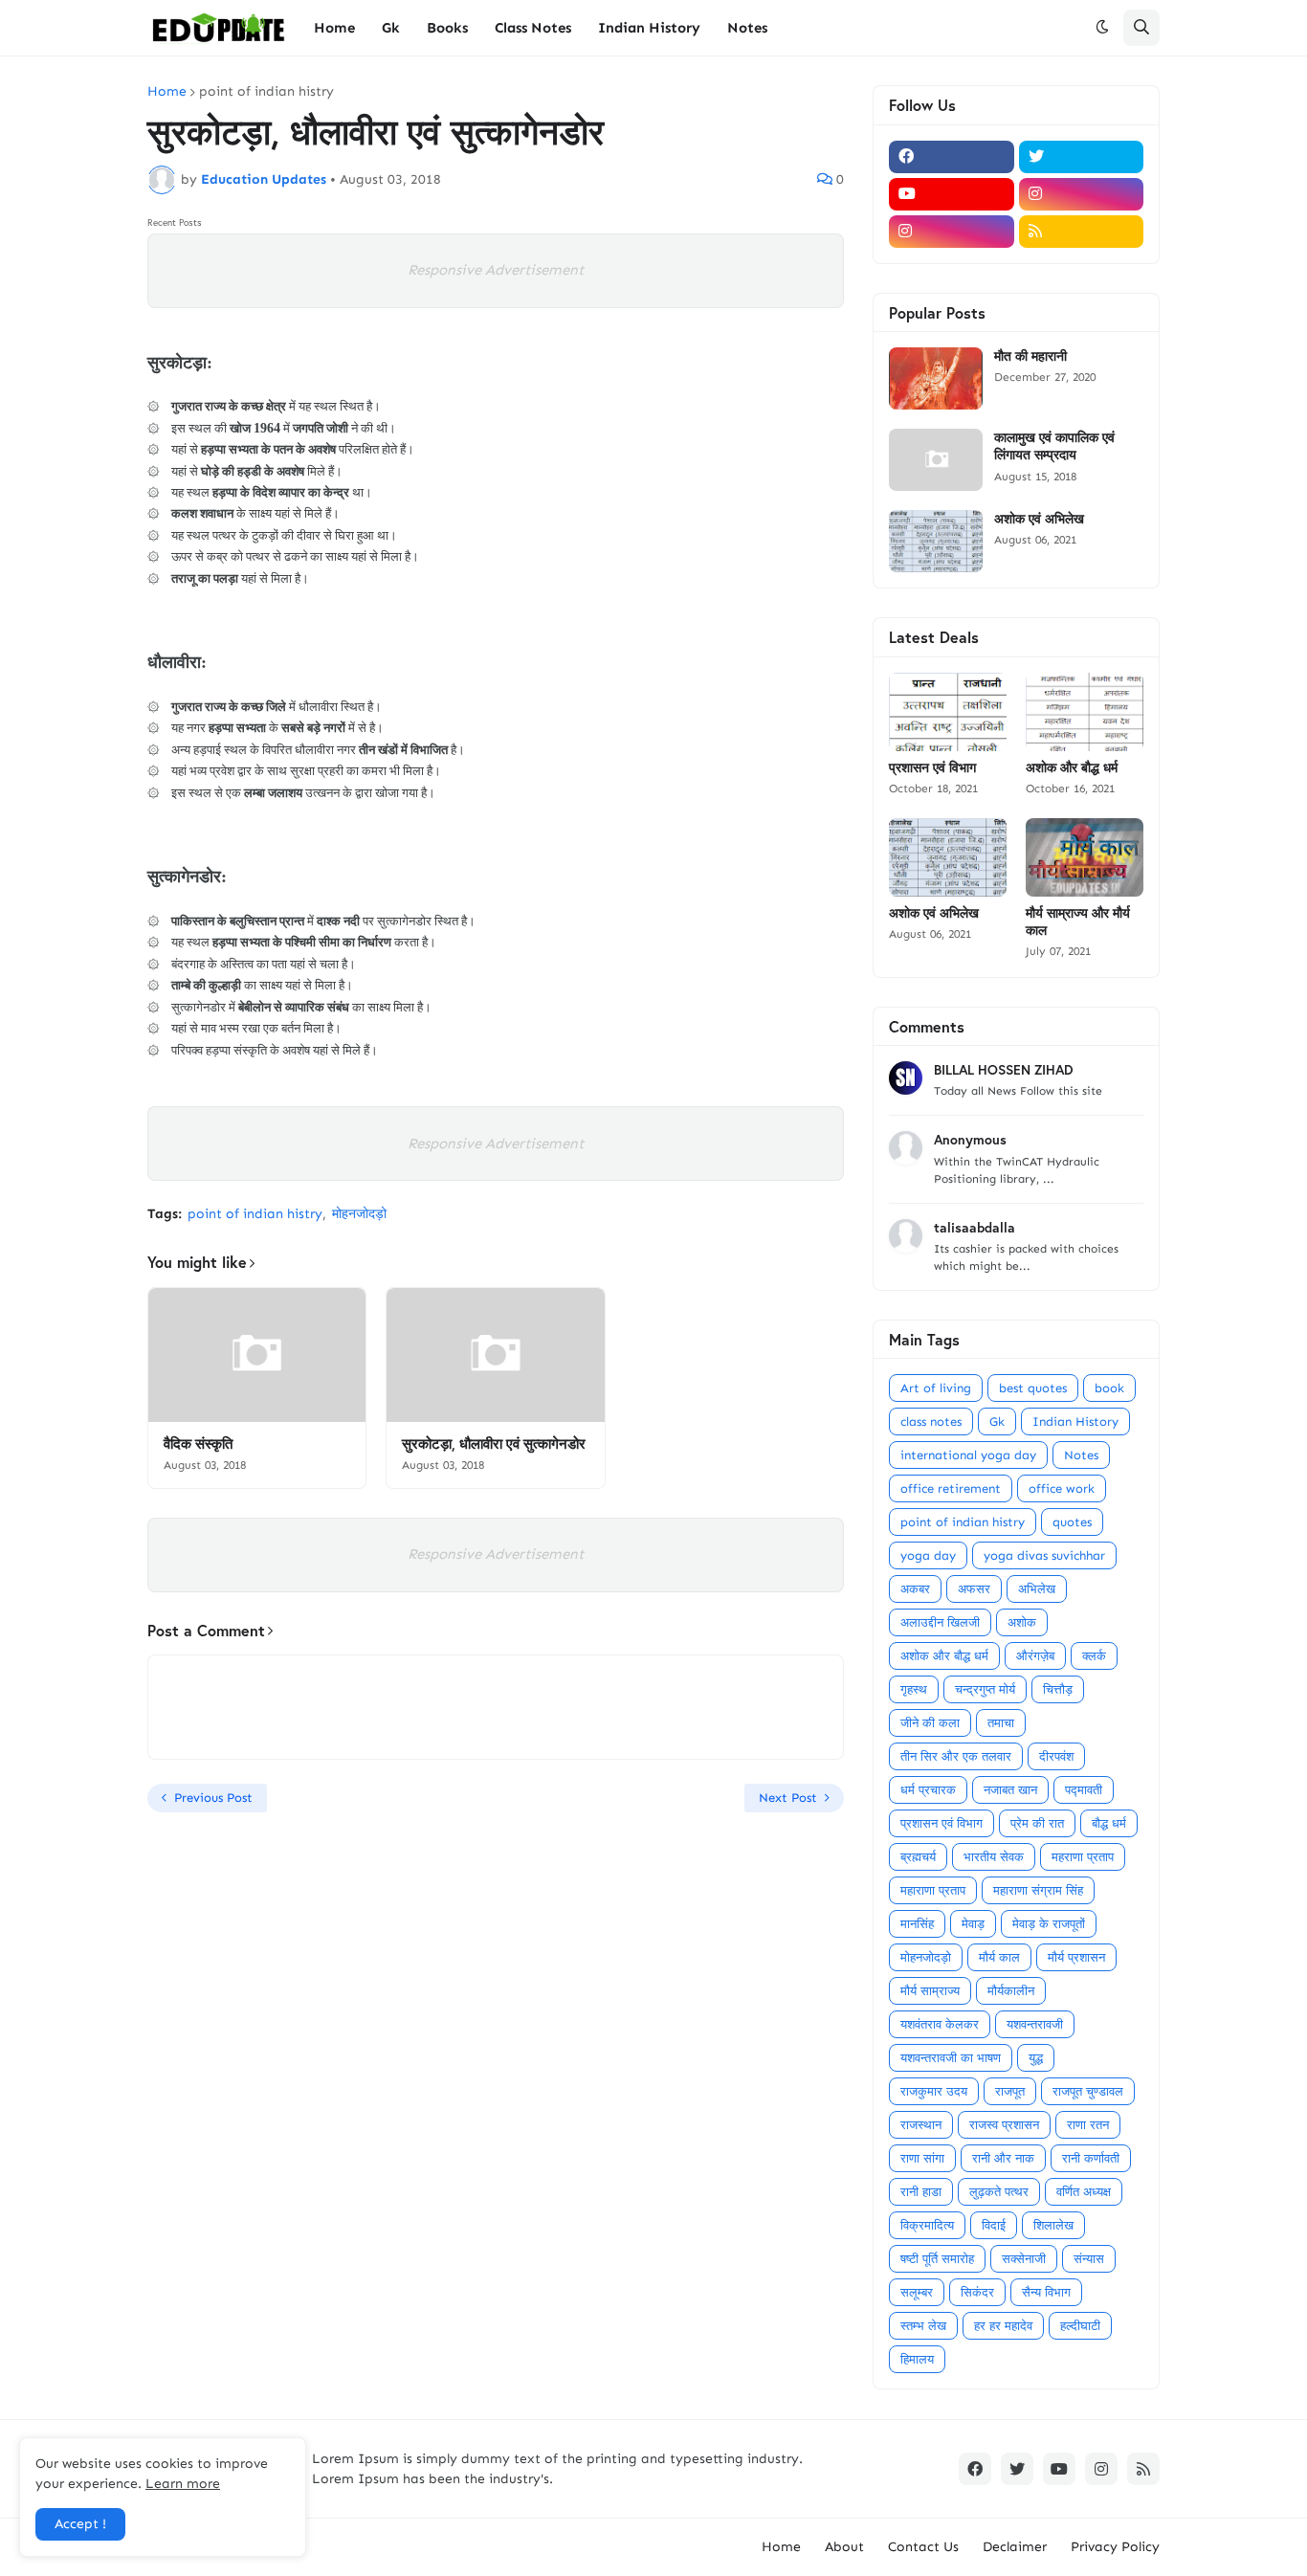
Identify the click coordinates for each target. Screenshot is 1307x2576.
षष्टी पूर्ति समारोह (937, 2259)
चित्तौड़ (1058, 1689)
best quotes (1033, 1388)
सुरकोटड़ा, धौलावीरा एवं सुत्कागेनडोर (494, 1443)
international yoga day (968, 1455)
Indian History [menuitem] (649, 28)
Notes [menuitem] (747, 28)
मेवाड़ (973, 1924)
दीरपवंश (1056, 1756)
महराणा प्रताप (1083, 1857)
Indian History (1075, 1421)
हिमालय (917, 2359)
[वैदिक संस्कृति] (257, 1355)
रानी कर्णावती (1091, 2158)
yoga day (928, 1555)
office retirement (951, 1488)
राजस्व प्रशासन (1004, 2125)
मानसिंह (917, 1924)
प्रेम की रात (1037, 1823)
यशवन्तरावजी (1035, 2024)
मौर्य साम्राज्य (930, 1991)
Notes (1081, 1455)
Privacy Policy (1115, 2547)
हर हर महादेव (1003, 2326)
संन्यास (1089, 2259)
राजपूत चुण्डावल (1088, 2091)
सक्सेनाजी (1024, 2259)
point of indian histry (266, 92)
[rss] (1082, 232)
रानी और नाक (1003, 2158)
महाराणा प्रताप (933, 1890)
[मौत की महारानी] (936, 378)
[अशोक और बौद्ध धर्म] (1085, 712)
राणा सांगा (922, 2158)
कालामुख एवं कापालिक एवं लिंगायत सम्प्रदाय (1054, 446)
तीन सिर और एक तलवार (956, 1756)
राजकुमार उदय (934, 2091)
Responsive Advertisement (496, 270)
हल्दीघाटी (1080, 2326)
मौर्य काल (999, 1957)
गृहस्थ (914, 1689)
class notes (931, 1421)
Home (167, 92)
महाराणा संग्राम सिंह (1038, 1890)
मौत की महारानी (1030, 356)
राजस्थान (921, 2125)
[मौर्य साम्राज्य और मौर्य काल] (1085, 857)
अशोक (1022, 1622)
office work (1062, 1488)
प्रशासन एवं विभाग (932, 767)
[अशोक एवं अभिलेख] (936, 541)
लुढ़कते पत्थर (999, 2192)
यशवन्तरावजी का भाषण (951, 2058)
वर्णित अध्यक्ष (1084, 2192)
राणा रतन (1088, 2125)
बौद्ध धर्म (1109, 1823)
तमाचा (1001, 1723)
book (1109, 1388)
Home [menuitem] (334, 28)
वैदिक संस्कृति (198, 1443)
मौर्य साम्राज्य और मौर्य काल (1078, 922)
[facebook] (952, 157)
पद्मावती (1084, 1790)
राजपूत (1010, 2091)
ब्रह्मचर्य (918, 1857)
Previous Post (213, 1798)
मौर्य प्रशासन (1076, 1957)
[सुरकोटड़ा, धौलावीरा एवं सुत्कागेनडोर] (495, 1355)
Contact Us (923, 2547)
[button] (1102, 28)
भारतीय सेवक (994, 1857)
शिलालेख (1053, 2225)
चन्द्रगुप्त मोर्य (985, 1689)
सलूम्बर (917, 2292)
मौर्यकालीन (1011, 1991)
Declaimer (1015, 2547)
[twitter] (1082, 157)
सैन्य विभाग (1046, 2292)
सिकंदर (977, 2292)
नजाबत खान (1010, 1790)
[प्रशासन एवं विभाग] (948, 712)
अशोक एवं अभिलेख (1039, 519)
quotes (1072, 1522)
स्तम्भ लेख (923, 2326)
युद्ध (1036, 2058)
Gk (997, 1421)
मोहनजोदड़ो (359, 1214)
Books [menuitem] (447, 28)
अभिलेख (1037, 1589)
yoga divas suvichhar (1044, 1555)
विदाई (994, 2225)
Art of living (936, 1388)
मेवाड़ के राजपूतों (1049, 1924)
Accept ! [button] (80, 2524)
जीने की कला (930, 1723)
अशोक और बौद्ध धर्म (1072, 767)
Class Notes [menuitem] (533, 28)
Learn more (183, 2484)
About (844, 2547)
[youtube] (952, 194)
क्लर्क (1094, 1656)
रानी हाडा (921, 2192)
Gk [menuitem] (391, 28)
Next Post (788, 1798)
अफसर (974, 1589)
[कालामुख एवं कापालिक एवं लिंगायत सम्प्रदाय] (936, 460)
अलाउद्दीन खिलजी (940, 1622)
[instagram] (1082, 194)
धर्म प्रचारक (928, 1790)
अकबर (915, 1589)
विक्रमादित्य (927, 2225)
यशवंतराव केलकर (940, 2024)
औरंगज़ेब (1035, 1656)
